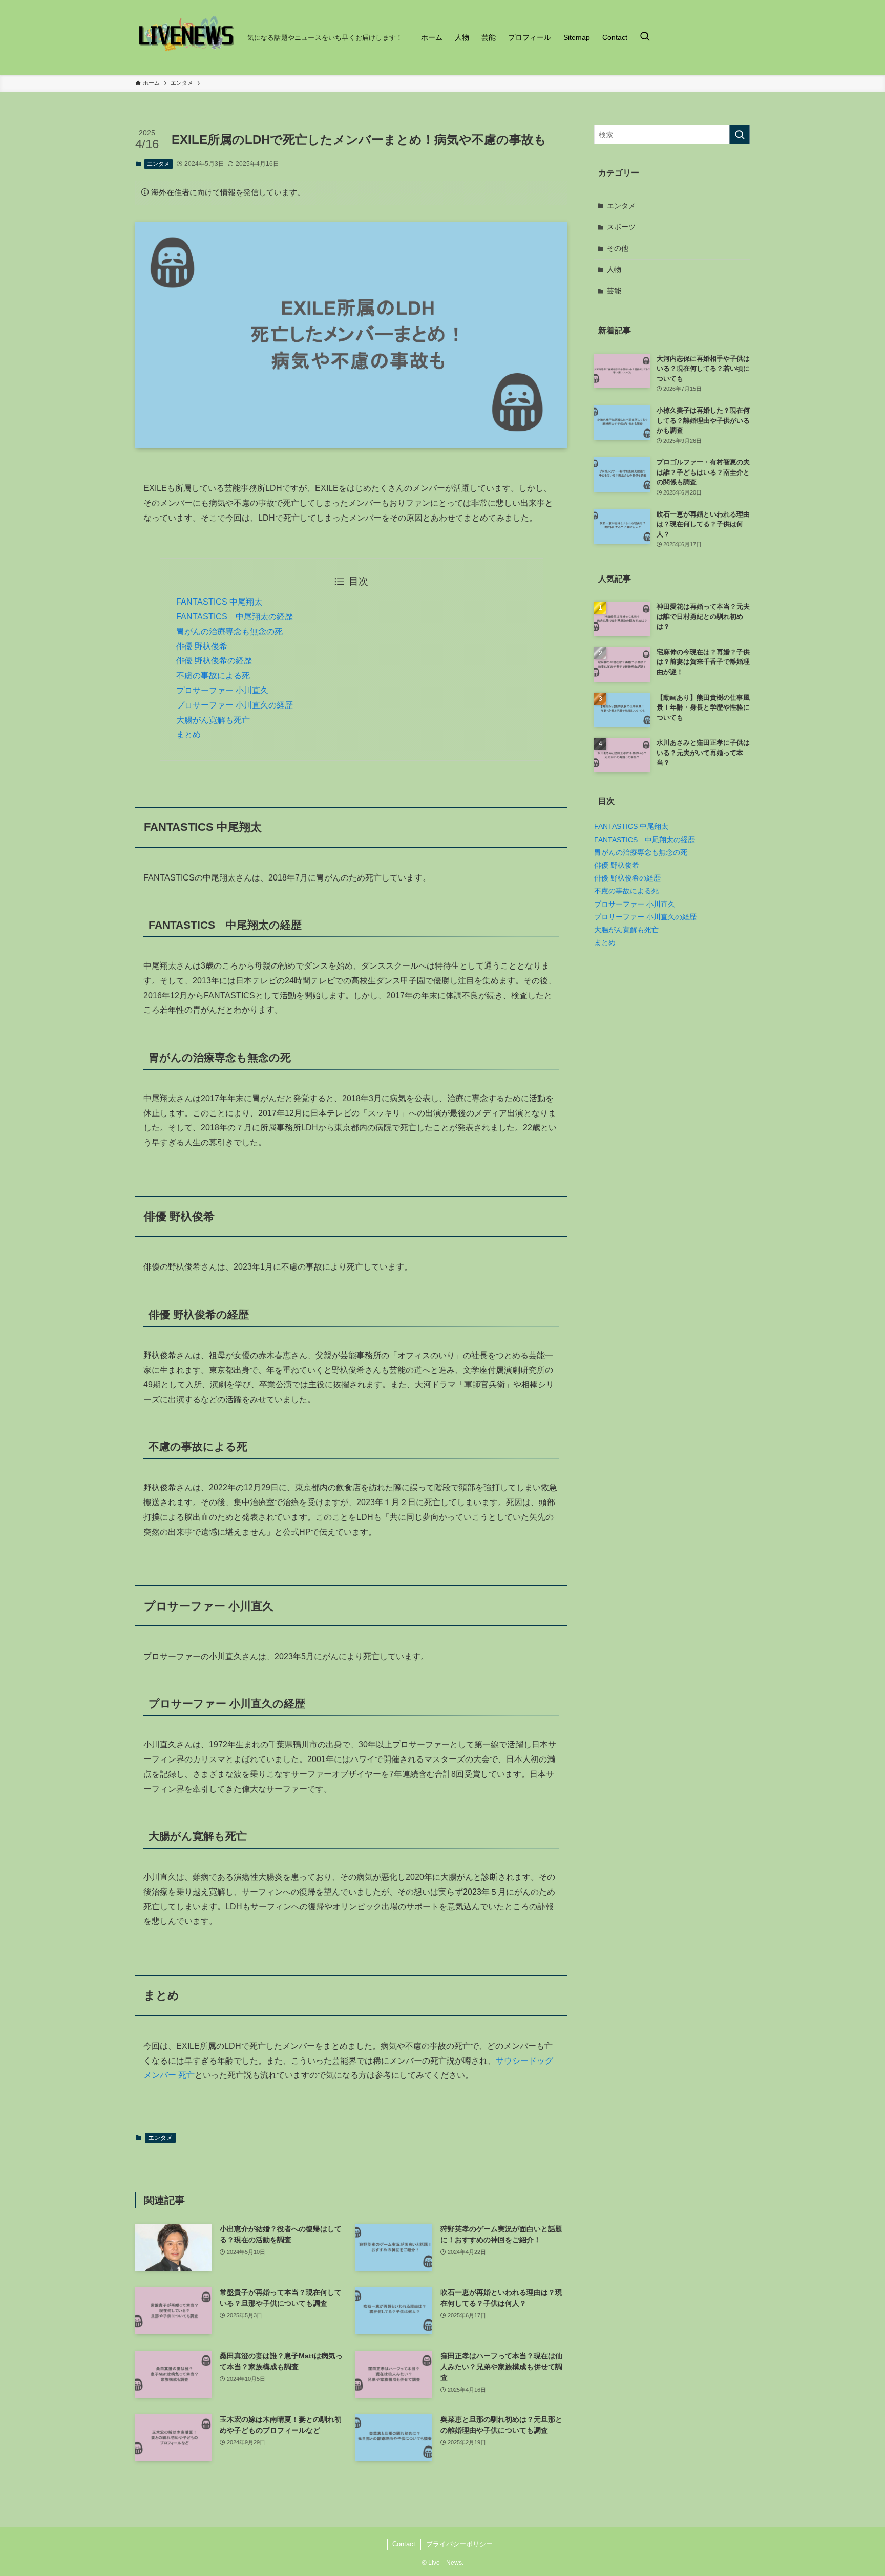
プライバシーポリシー (459, 2544)
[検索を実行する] (740, 135)
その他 (618, 248)
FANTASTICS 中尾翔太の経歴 (235, 617)
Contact (404, 2544)
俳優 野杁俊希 (202, 646)
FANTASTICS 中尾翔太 (219, 602)
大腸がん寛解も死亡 (213, 720)
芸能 (614, 291)
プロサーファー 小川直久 (222, 690)
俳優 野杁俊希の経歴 (214, 661)
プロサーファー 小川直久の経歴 (235, 705)
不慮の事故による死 (213, 675)
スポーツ (621, 227)
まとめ (188, 734)
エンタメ (158, 164)
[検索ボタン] (645, 37)
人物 (614, 269)
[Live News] (187, 37)
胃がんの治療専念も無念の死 (229, 631)
